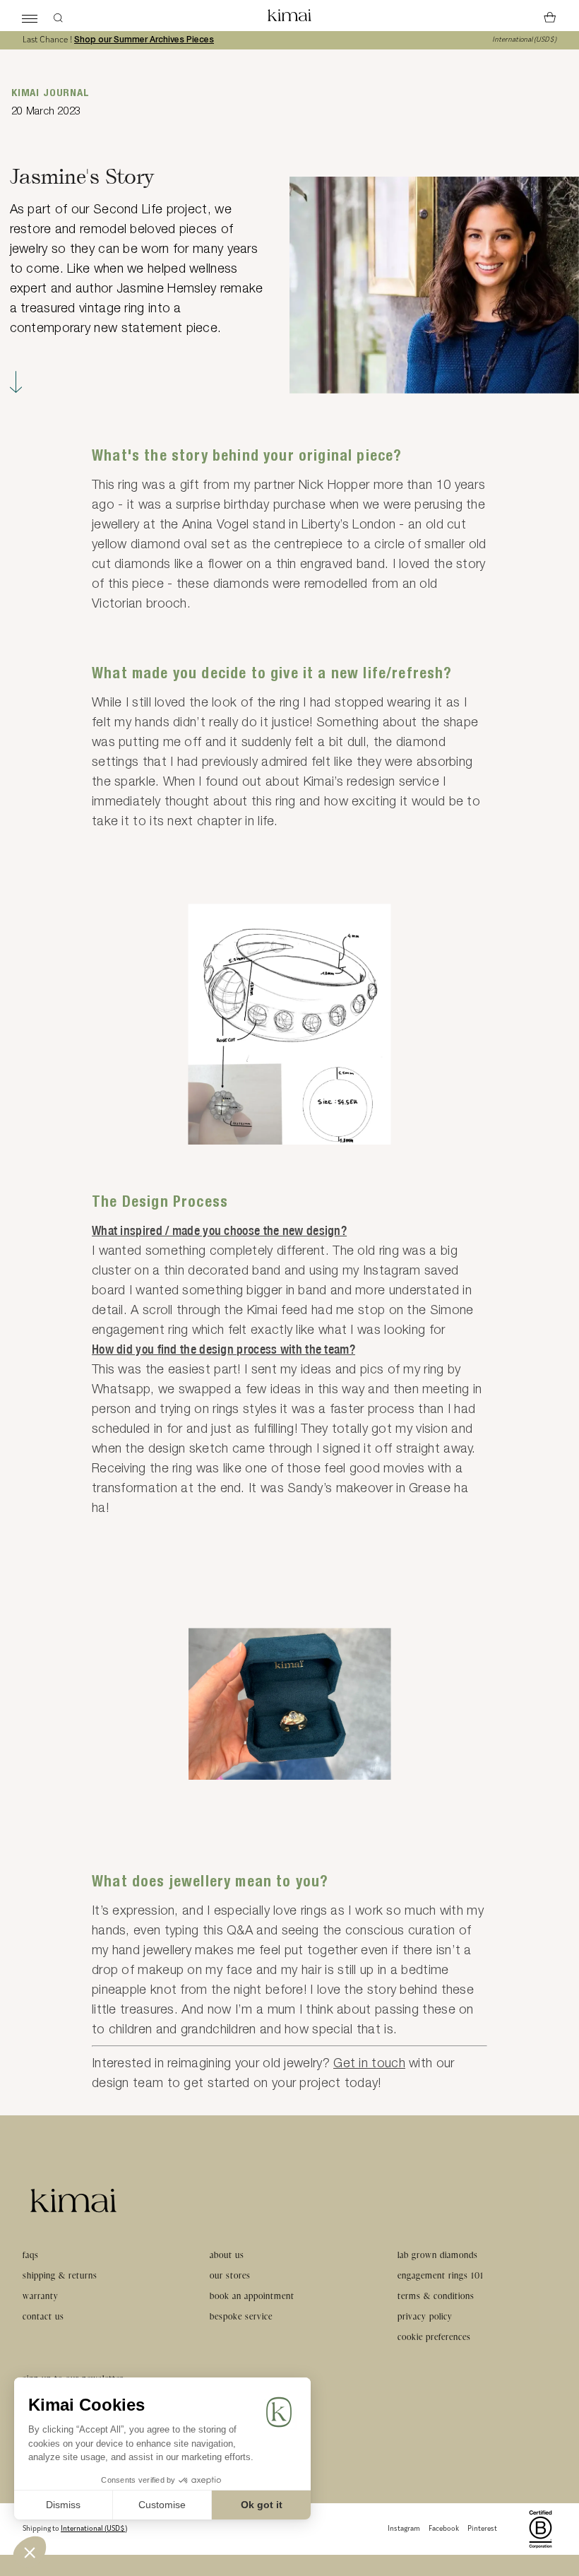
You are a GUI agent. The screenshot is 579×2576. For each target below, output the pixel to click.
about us (227, 2255)
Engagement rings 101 (441, 2275)
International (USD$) (524, 40)
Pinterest (482, 2529)
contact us (43, 2316)
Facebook (444, 2529)
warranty (41, 2296)
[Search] (58, 16)
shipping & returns (60, 2275)
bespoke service (241, 2316)
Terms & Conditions (436, 2296)
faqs (31, 2255)
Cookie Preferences (434, 2337)
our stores (230, 2275)
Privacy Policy (425, 2316)
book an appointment (252, 2296)
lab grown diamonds (438, 2255)
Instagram (404, 2529)
